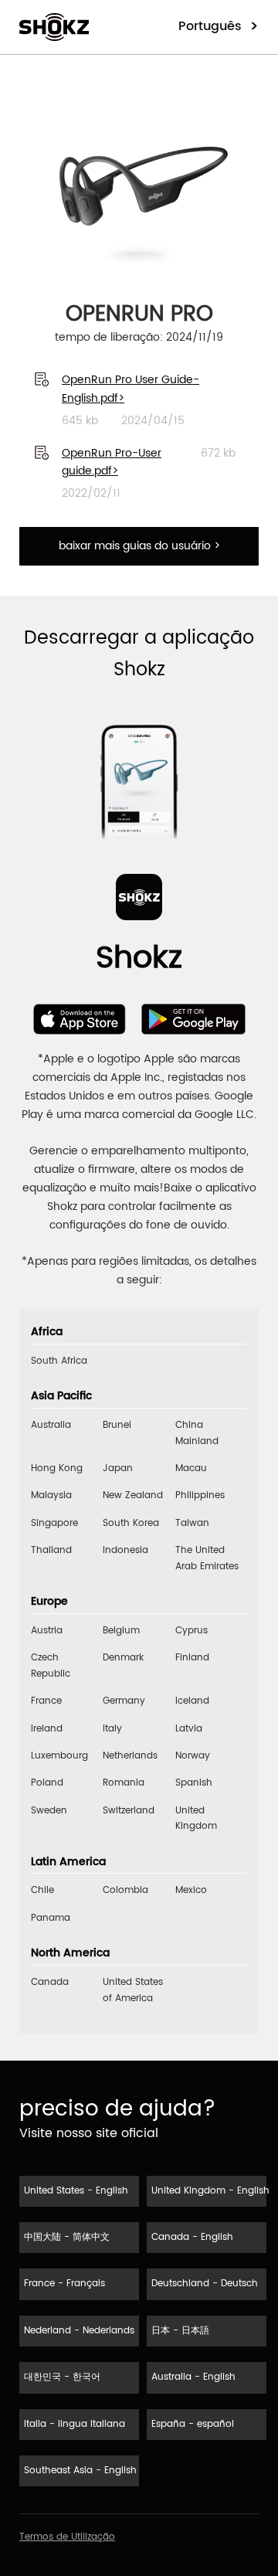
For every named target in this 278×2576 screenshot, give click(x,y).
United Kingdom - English (209, 2191)
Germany (124, 1701)
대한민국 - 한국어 (62, 2377)
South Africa (59, 1361)
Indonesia (125, 1550)
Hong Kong (57, 1468)
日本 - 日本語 (180, 2331)
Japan (118, 1468)
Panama (51, 1918)
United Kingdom (196, 1818)
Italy (112, 1729)
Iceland (192, 1701)
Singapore (54, 1523)
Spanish (194, 1783)
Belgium (121, 1631)
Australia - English (193, 2377)
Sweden (49, 1811)
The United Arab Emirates (207, 1558)
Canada (50, 1982)
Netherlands (130, 1756)
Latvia (189, 1729)
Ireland (47, 1729)
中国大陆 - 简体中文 (67, 2237)
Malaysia (51, 1495)
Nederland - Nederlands (79, 2331)
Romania (124, 1783)
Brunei (117, 1425)
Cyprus (192, 1631)
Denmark (123, 1658)
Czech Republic (51, 1665)
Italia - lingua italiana (75, 2424)
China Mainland (197, 1433)
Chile (42, 1890)
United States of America (133, 1990)
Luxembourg (59, 1756)
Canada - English (192, 2237)
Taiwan (192, 1523)
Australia (51, 1425)
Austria (47, 1631)
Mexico (191, 1890)
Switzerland (129, 1811)
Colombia (125, 1890)
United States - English (76, 2191)
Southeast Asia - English (80, 2471)
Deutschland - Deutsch (205, 2284)
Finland (192, 1658)
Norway (193, 1756)
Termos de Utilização (67, 2537)
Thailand (51, 1550)
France (46, 1701)
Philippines (200, 1495)
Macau (191, 1468)
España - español (193, 2424)
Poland (47, 1783)
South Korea (131, 1523)
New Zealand (133, 1495)
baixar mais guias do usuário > (139, 546)
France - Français (64, 2284)
